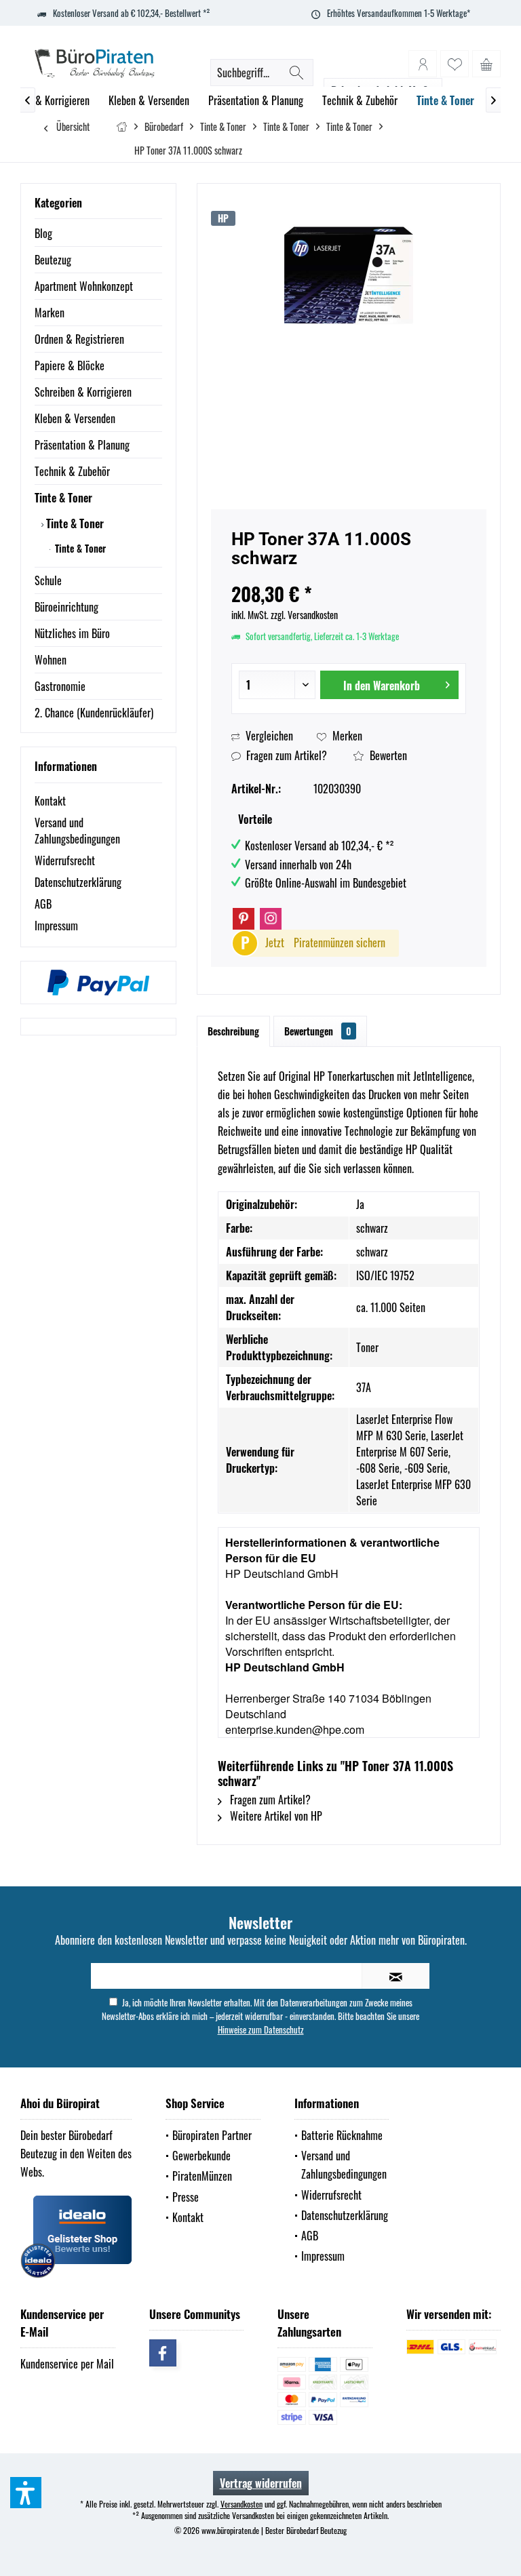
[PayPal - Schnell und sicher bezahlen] (98, 983)
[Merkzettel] (455, 64)
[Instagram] (271, 919)
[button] (26, 2493)
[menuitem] (486, 64)
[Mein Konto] (423, 64)
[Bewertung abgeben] (349, 576)
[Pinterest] (244, 919)
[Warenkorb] (486, 64)
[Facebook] (163, 2353)
